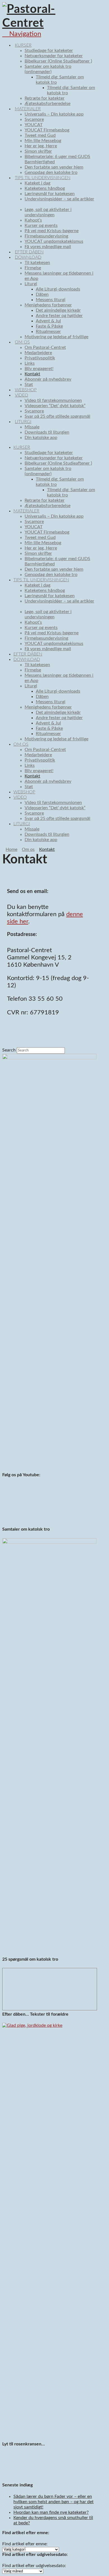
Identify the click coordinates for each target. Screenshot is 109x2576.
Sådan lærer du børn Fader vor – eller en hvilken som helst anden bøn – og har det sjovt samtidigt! (54, 2502)
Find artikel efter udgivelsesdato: (34, 2566)
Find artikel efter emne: (25, 2544)
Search (9, 1050)
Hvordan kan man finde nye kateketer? (51, 2512)
